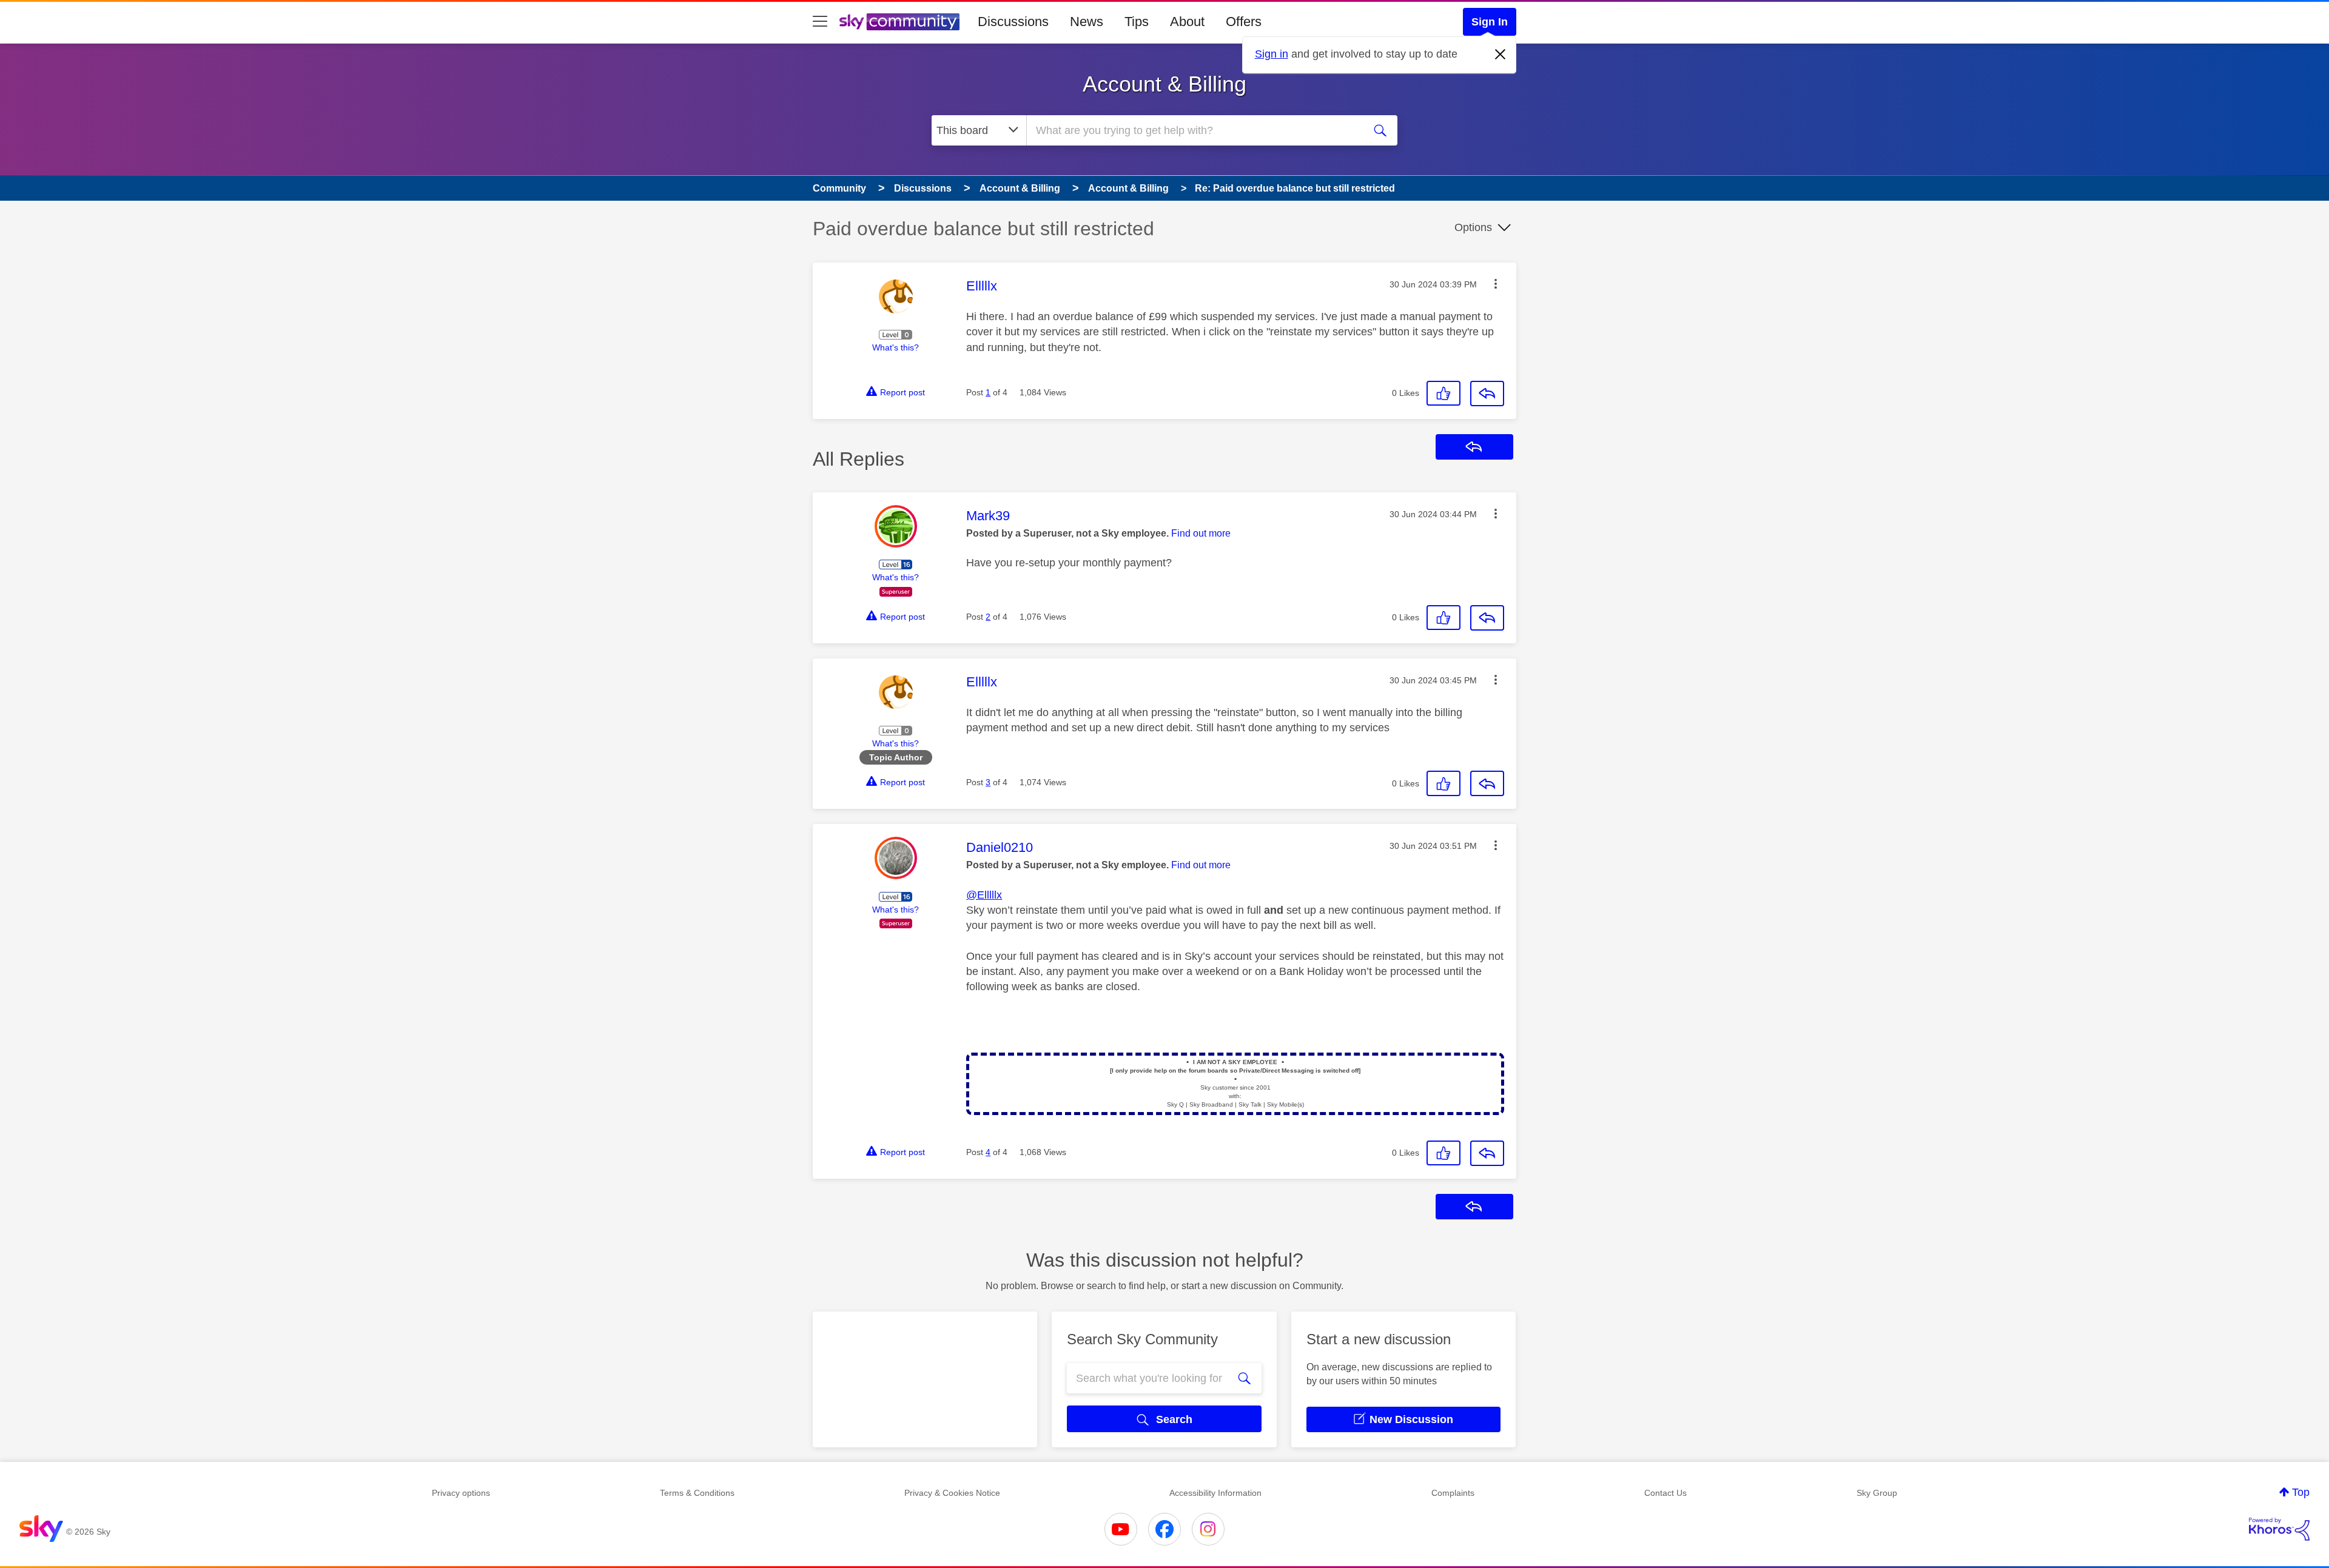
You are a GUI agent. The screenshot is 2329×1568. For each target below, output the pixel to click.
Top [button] (2301, 1492)
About (1187, 22)
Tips (1137, 22)
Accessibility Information (1215, 1493)
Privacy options (461, 1493)
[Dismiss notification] (1501, 55)
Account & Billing (1164, 84)
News (1087, 22)
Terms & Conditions (697, 1493)
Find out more (1201, 533)
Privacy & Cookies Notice (952, 1493)
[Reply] (1487, 394)
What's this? (896, 347)
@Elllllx (984, 895)
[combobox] (1194, 130)
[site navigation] (820, 22)
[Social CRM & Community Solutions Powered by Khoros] (2279, 1529)
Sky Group (1877, 1493)
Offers (1244, 22)
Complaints (1453, 1493)
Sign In (1490, 22)
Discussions (1013, 22)
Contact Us (1665, 1493)
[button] (1496, 284)
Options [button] (1473, 227)
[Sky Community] (899, 22)
